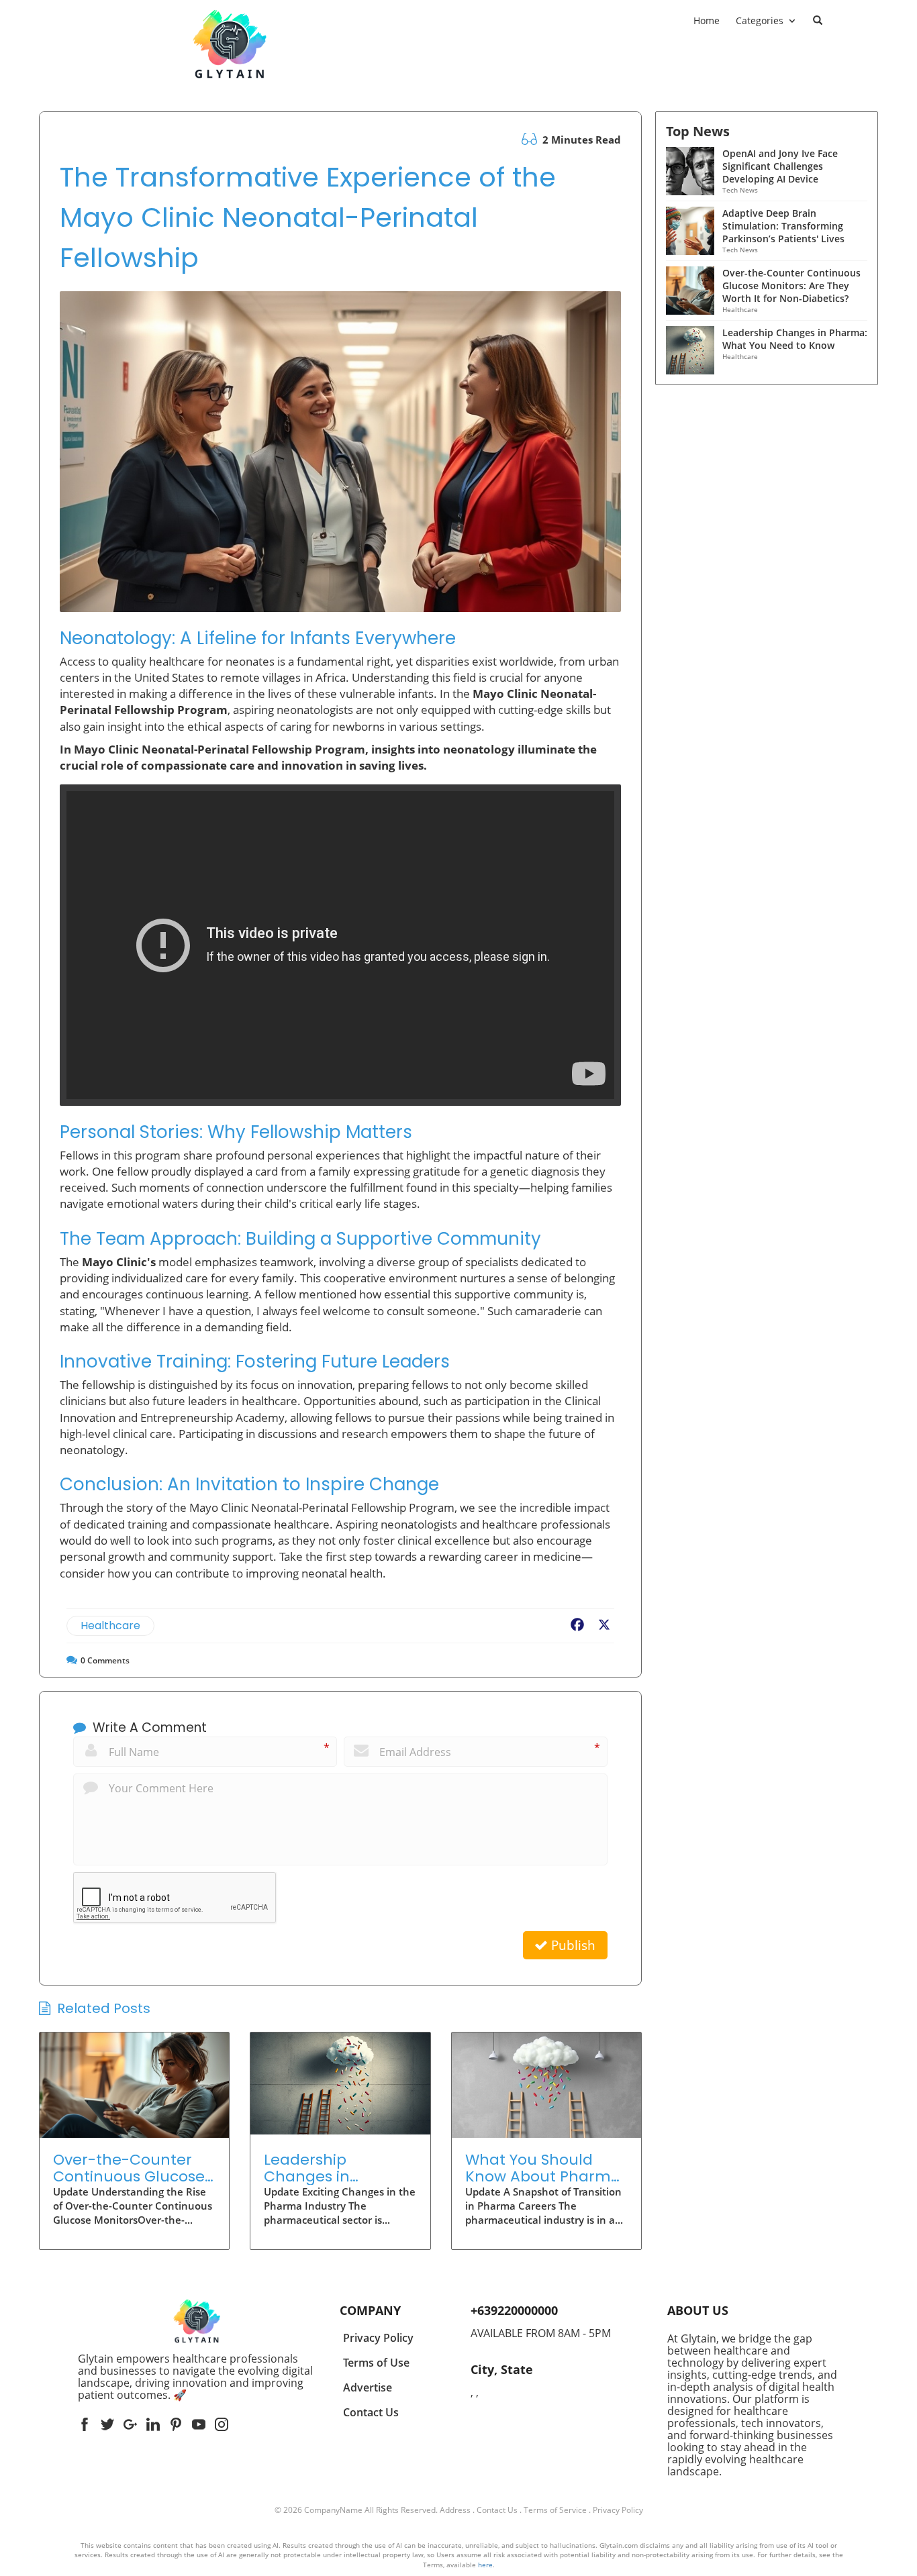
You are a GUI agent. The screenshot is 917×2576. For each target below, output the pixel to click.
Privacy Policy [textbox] (378, 2338)
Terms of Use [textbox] (376, 2363)
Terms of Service (555, 2510)
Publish (572, 1945)
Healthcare (110, 1626)
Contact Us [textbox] (371, 2412)
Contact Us (497, 2510)
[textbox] (197, 2377)
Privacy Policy (618, 2510)
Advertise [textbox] (368, 2387)
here (485, 2565)
